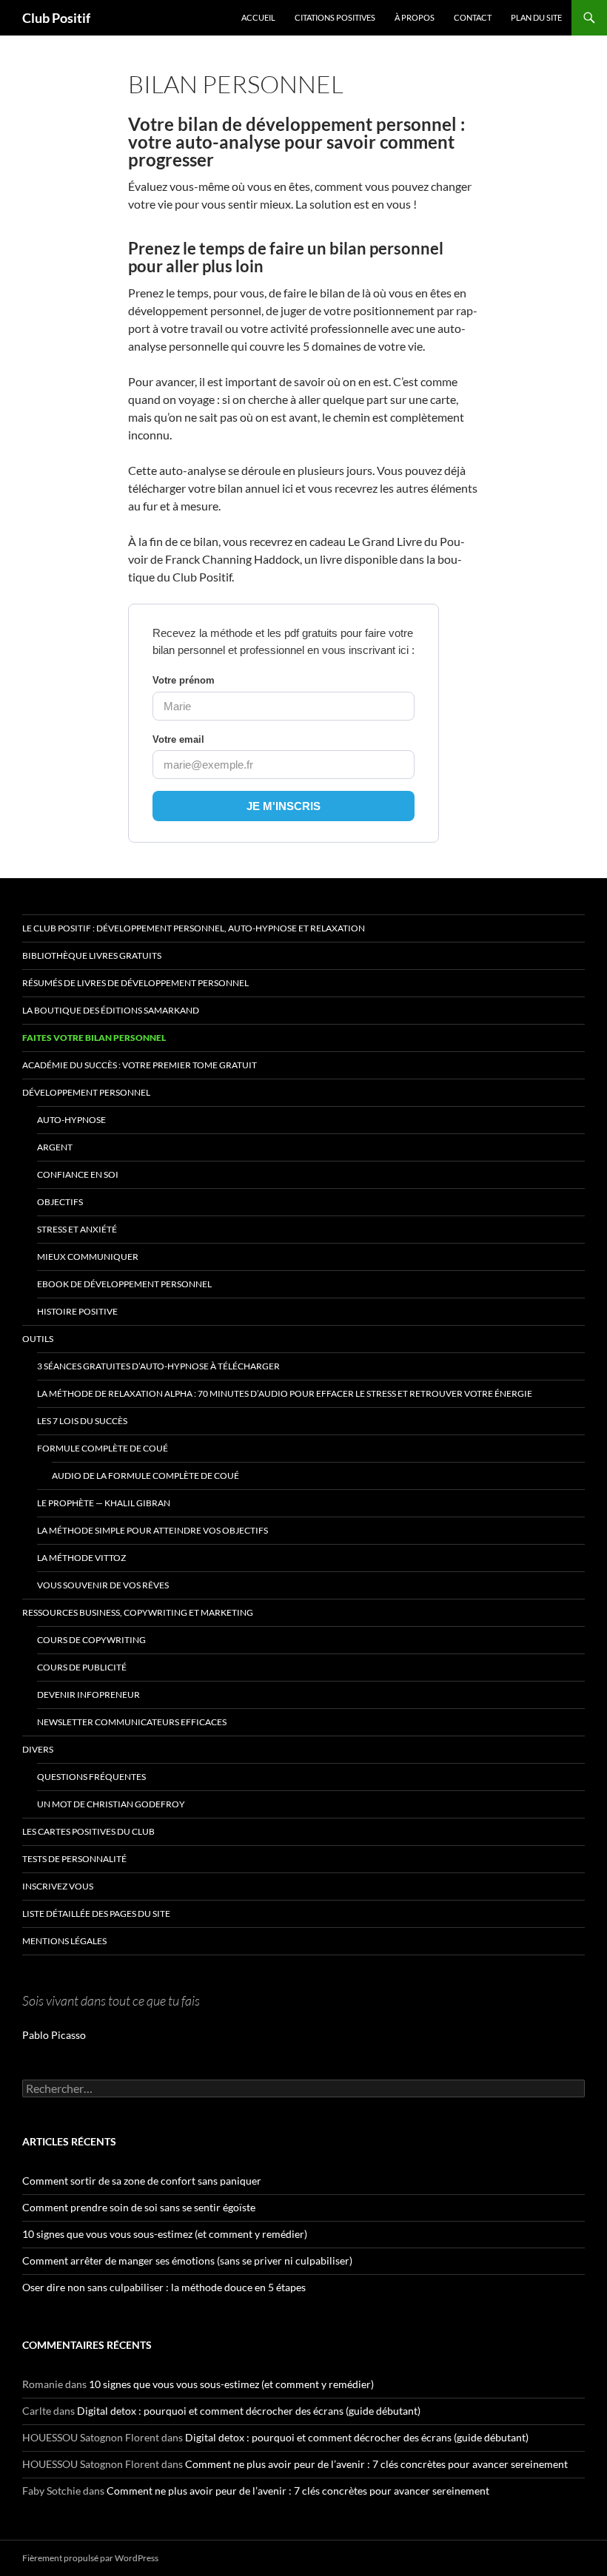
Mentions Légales (64, 1941)
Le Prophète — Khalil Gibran (104, 1503)
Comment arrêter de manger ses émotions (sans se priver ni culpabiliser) (187, 2260)
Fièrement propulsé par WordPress (90, 2558)
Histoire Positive (77, 1311)
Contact (473, 17)
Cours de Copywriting (91, 1640)
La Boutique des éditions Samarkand (111, 1010)
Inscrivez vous (58, 1886)
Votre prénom (184, 680)
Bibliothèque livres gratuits (92, 955)
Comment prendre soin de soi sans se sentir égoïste (139, 2207)
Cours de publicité (82, 1667)
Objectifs (60, 1202)
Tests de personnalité (74, 1859)
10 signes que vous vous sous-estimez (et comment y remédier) (165, 2234)
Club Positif (56, 18)
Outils (38, 1339)
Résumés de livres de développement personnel (135, 983)
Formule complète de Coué (103, 1448)
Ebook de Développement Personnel (124, 1284)
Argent (55, 1147)
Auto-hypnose (71, 1120)
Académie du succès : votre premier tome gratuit (140, 1065)
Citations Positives (335, 17)
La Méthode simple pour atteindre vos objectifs (152, 1530)
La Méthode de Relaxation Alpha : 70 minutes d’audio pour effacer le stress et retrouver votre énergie (285, 1393)
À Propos (415, 17)
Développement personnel (86, 1092)
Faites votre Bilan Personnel (94, 1038)
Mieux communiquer (88, 1257)
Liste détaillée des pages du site (96, 1914)
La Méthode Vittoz (81, 1558)
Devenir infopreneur (88, 1695)
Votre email (178, 739)
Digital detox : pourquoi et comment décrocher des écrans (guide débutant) (249, 2411)
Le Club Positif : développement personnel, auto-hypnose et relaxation (194, 928)
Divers (38, 1749)
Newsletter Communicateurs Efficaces (132, 1722)
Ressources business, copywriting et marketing (138, 1612)
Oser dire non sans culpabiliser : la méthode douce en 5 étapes (164, 2287)
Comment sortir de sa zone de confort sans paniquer (142, 2181)
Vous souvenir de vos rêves (103, 1585)
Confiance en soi (78, 1174)
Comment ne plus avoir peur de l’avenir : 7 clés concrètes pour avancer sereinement (376, 2464)
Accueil (258, 17)
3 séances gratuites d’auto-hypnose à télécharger (158, 1366)
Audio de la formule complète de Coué (145, 1476)
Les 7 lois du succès (82, 1421)
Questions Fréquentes (91, 1777)
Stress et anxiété (77, 1229)
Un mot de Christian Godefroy (111, 1804)
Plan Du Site (536, 17)
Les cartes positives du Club (88, 1831)
